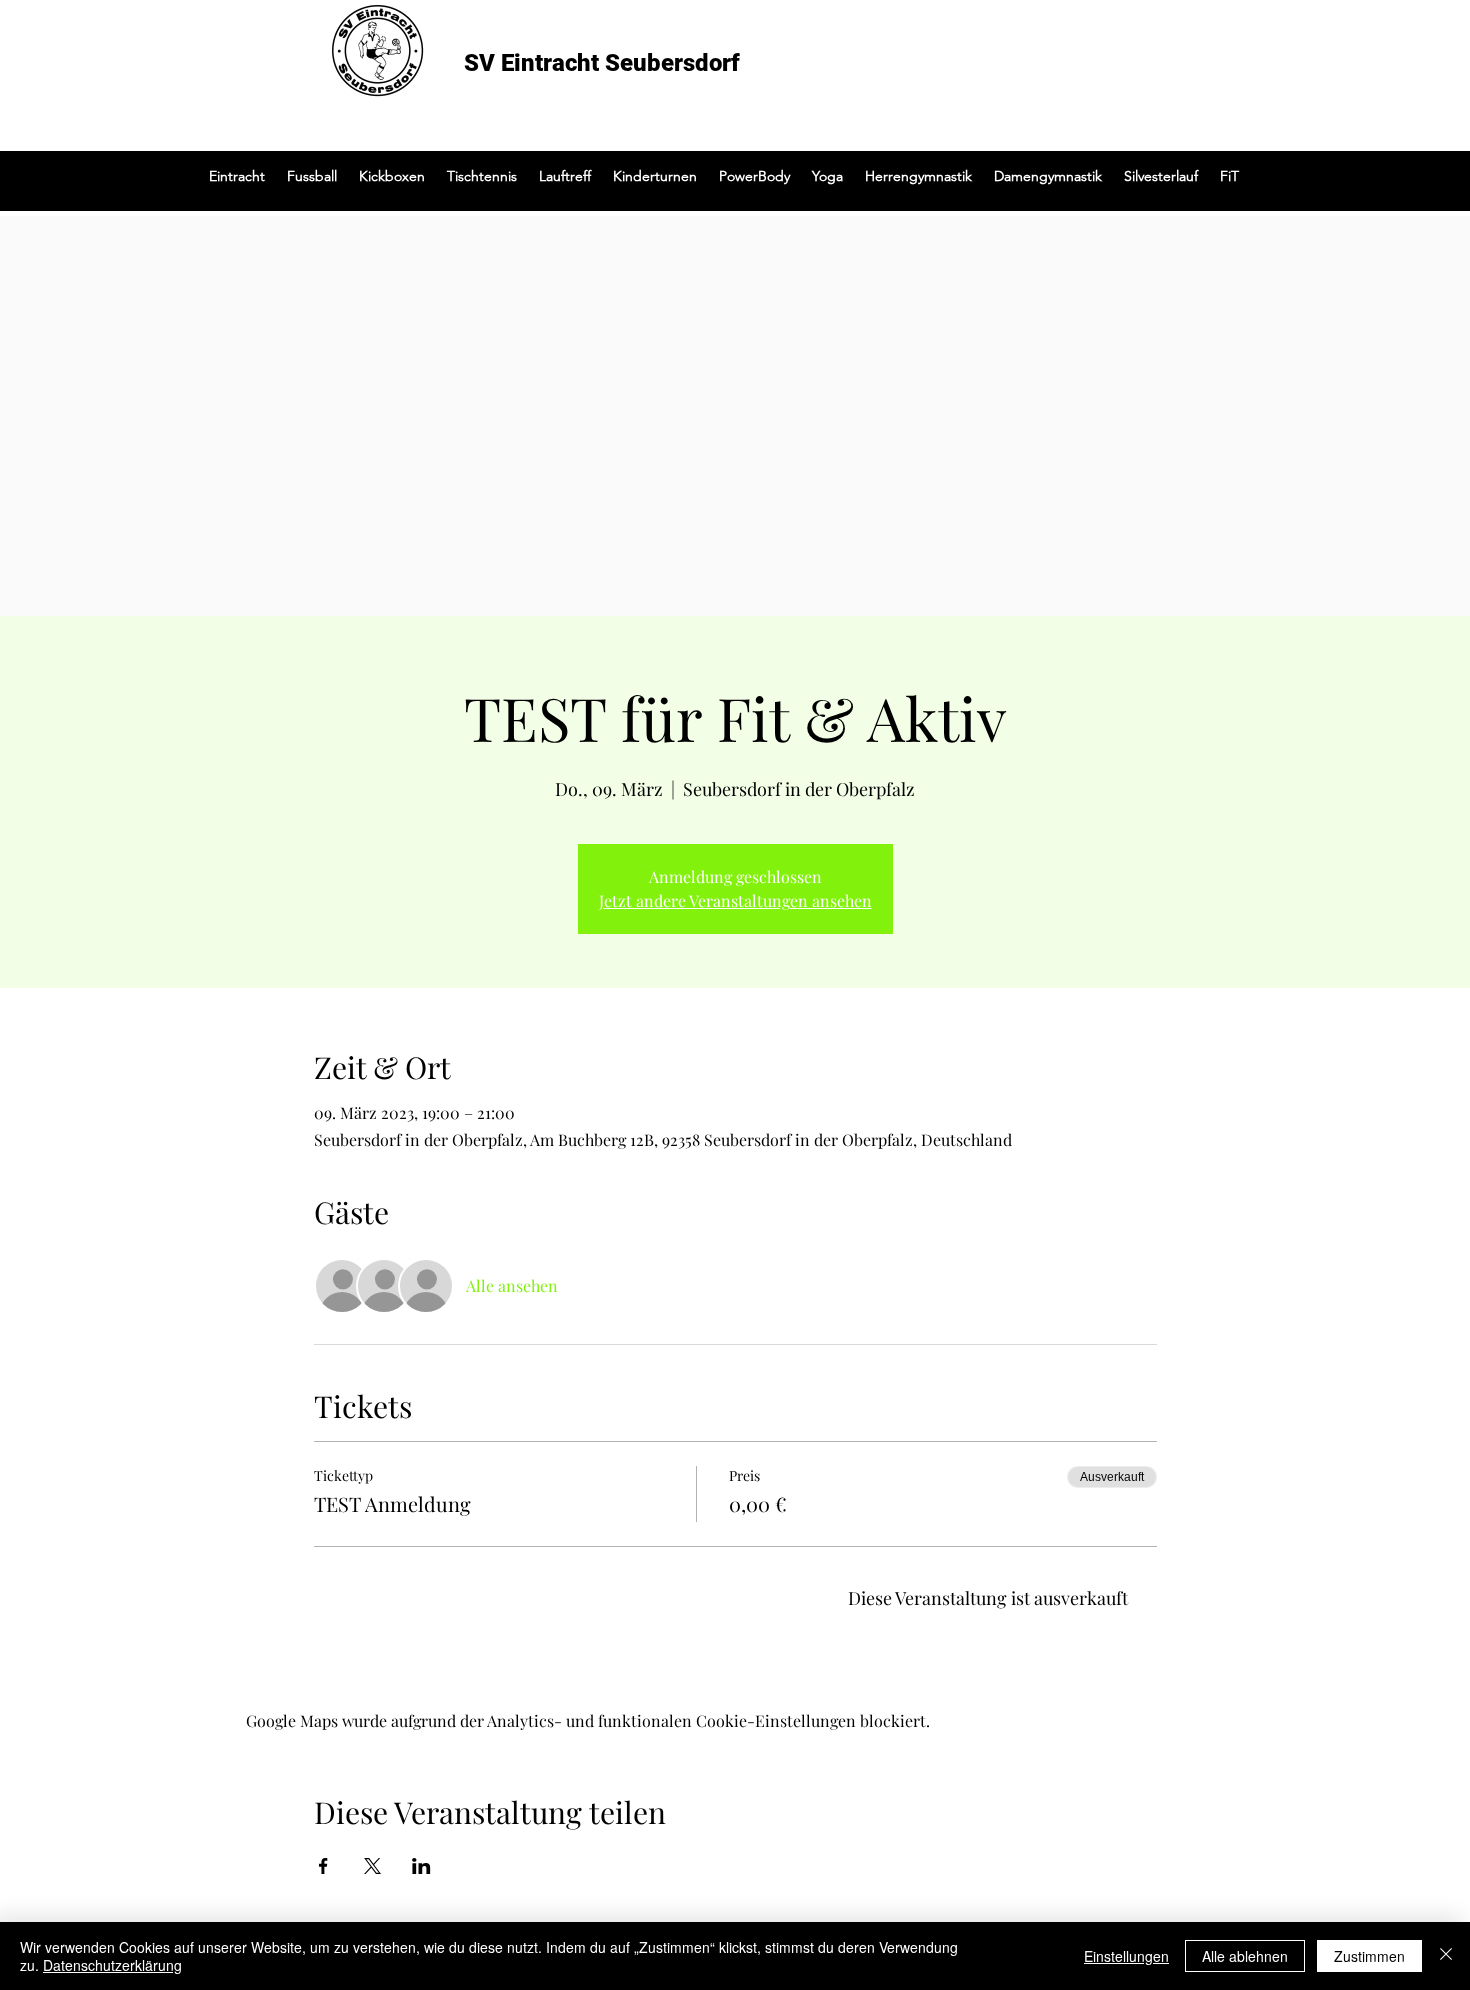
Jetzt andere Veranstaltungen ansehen (735, 900)
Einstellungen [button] (1126, 1956)
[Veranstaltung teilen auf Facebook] (323, 1866)
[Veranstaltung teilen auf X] (372, 1866)
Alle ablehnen (1245, 1956)
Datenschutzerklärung (112, 1965)
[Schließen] (1446, 1956)
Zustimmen (1369, 1956)
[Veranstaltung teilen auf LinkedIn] (421, 1866)
